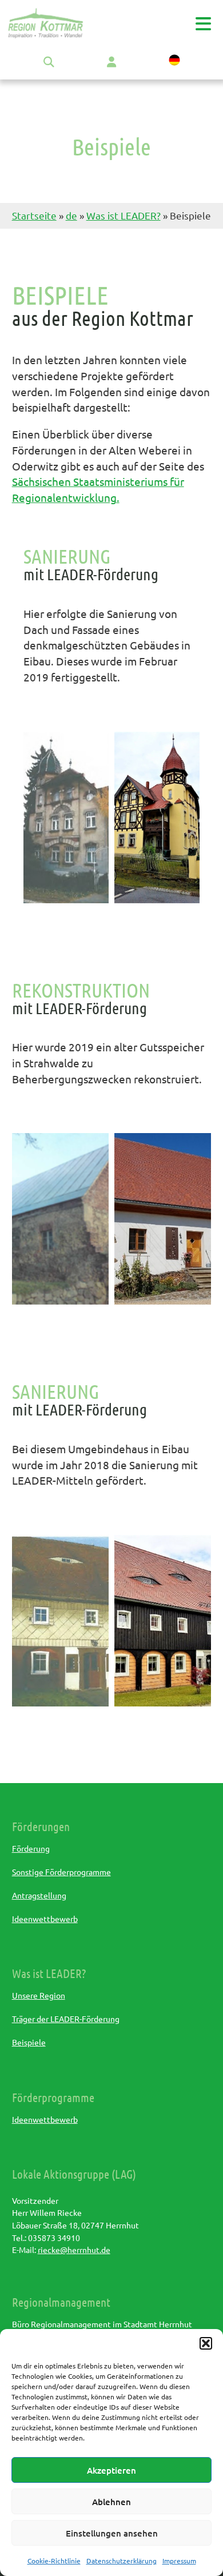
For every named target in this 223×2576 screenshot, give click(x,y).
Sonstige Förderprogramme (61, 1872)
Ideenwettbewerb (45, 1919)
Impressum (179, 2561)
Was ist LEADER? (124, 215)
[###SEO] (46, 35)
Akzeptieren (111, 2470)
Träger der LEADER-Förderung (66, 2019)
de (71, 215)
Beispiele (29, 2042)
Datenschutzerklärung (122, 2561)
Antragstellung (39, 1895)
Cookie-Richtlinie (54, 2561)
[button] (206, 2343)
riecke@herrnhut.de (74, 2250)
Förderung (31, 1848)
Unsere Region (39, 1995)
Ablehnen (111, 2502)
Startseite (34, 215)
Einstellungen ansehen (112, 2533)
